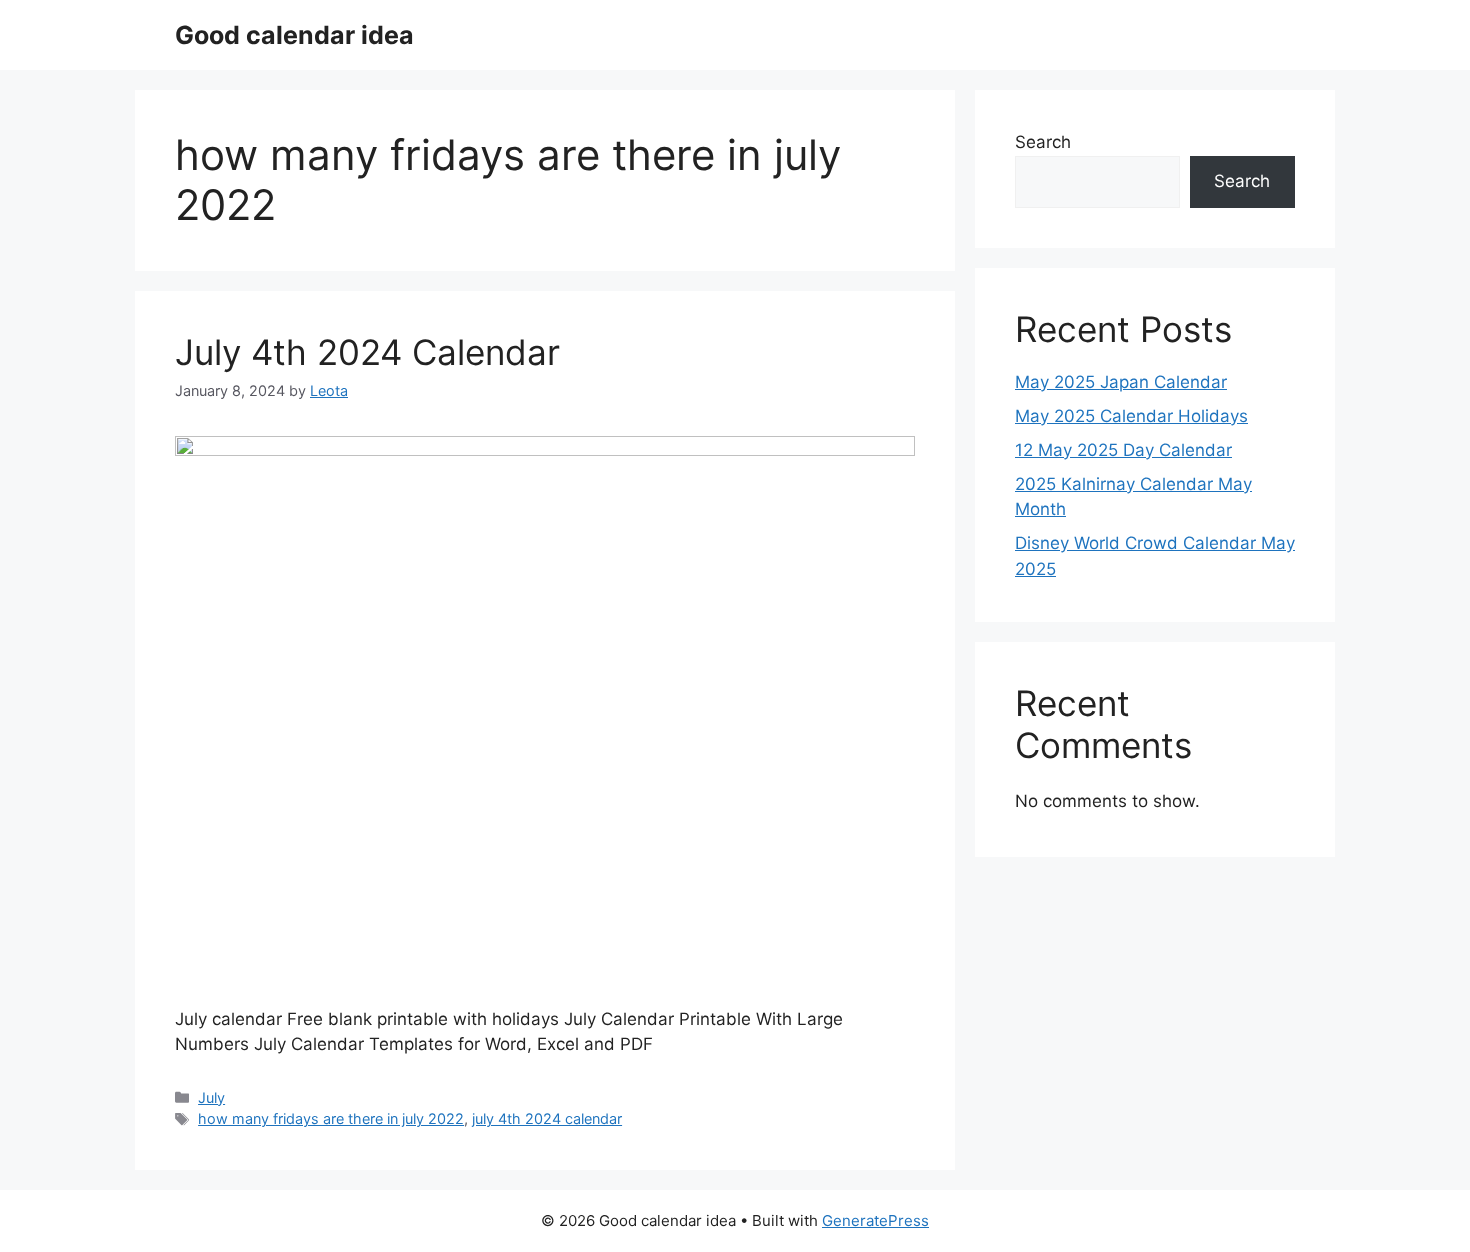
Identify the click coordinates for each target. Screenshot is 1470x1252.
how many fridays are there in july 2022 (331, 1118)
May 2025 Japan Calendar (1121, 382)
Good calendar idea (294, 35)
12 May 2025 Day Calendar (1123, 450)
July (211, 1097)
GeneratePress (875, 1220)
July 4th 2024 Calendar (367, 352)
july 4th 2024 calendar (547, 1118)
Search (1043, 142)
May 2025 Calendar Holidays (1131, 416)
